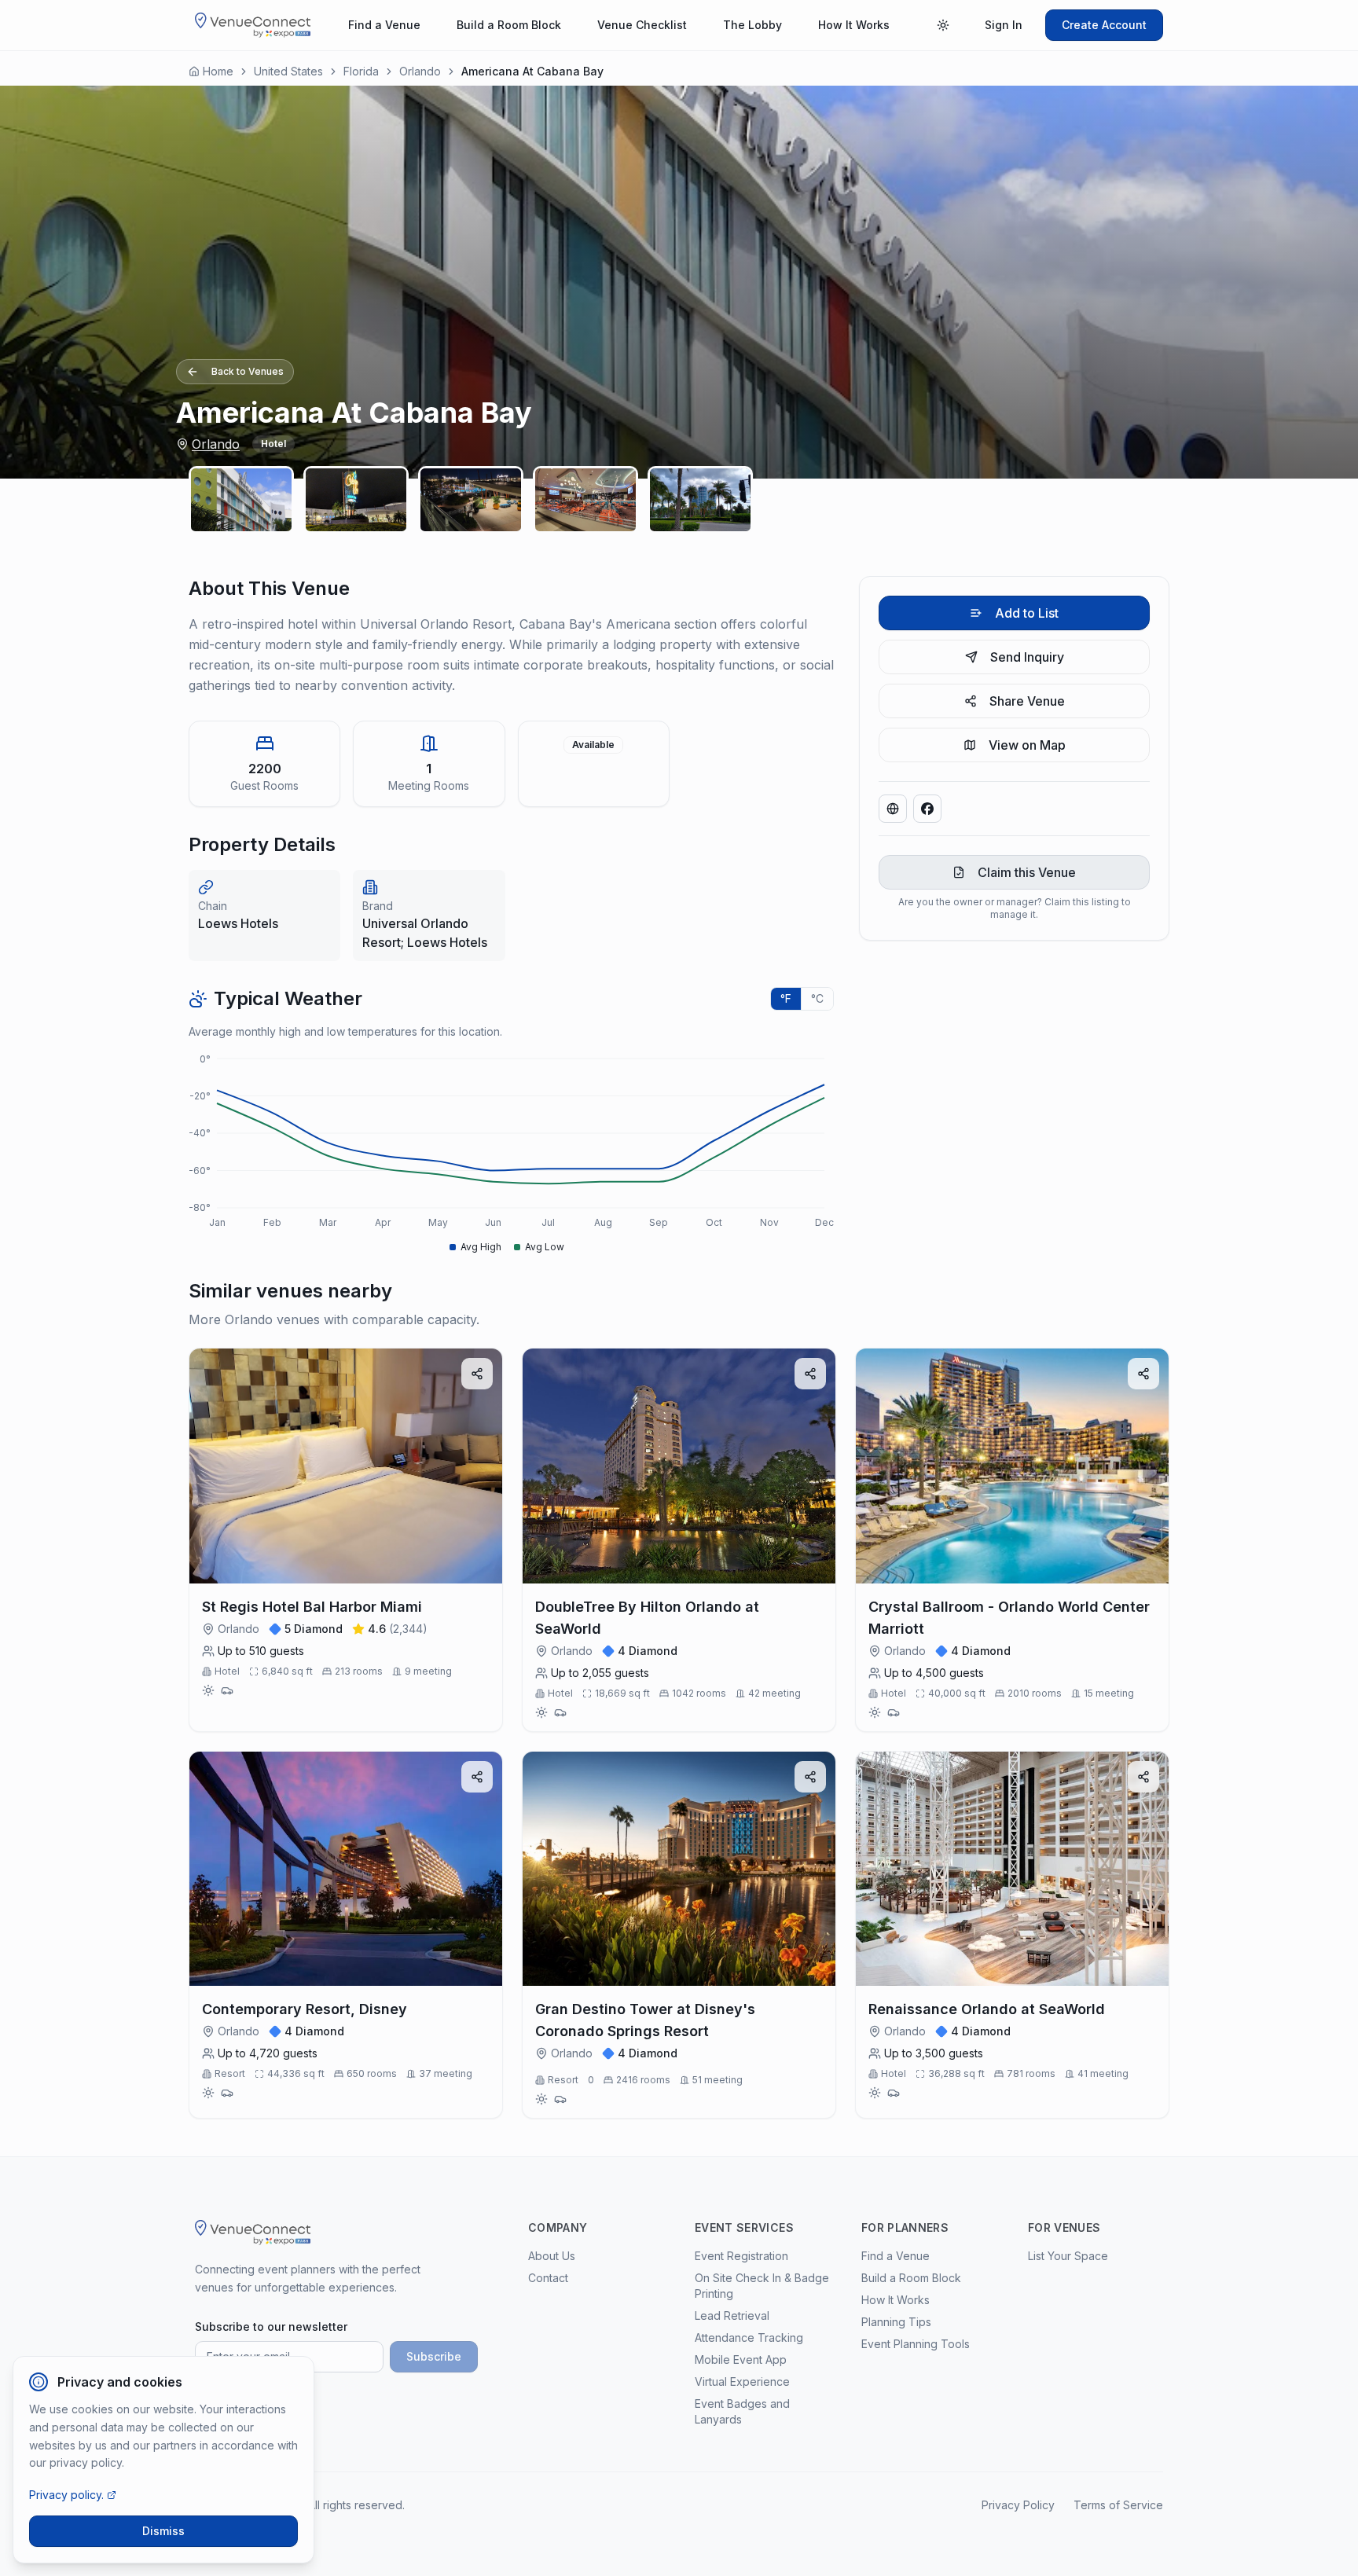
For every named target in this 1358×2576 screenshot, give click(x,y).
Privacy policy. (66, 2495)
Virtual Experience (742, 2382)
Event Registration (741, 2256)
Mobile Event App (741, 2359)
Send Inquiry (1027, 657)
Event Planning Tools (916, 2344)
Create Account (1104, 25)
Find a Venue (384, 25)
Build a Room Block (509, 25)
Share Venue (1027, 701)
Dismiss (163, 2531)
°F (786, 998)
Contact (548, 2278)
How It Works (854, 25)
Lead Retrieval (732, 2315)
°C (817, 998)
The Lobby (752, 25)
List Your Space (1068, 2256)
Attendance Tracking (749, 2337)
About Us (552, 2256)
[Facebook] (927, 809)
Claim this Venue (1027, 872)
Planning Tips (896, 2322)
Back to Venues (248, 371)
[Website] (893, 809)
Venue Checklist (642, 25)
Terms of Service (1118, 2505)
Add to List (1027, 613)
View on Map (1027, 745)
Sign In (1004, 25)
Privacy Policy (1018, 2505)
